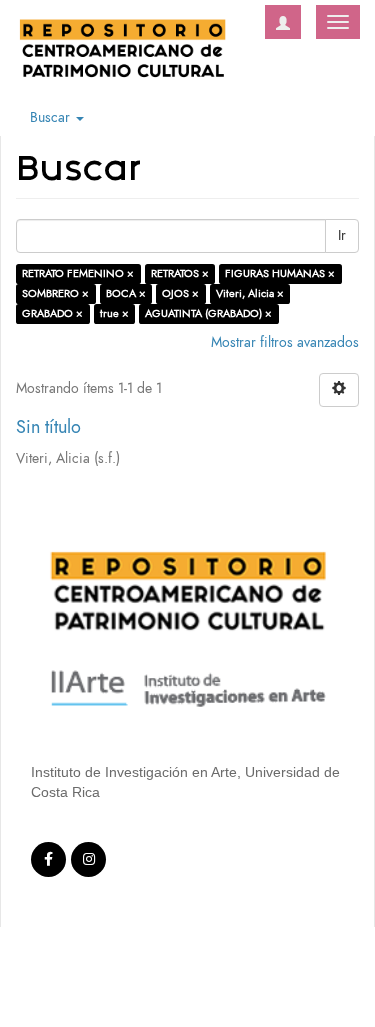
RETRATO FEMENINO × (78, 273)
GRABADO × (52, 313)
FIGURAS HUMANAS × (280, 273)
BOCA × (126, 293)
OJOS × (180, 293)
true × (114, 313)
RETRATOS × (180, 273)
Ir (342, 235)
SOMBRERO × (55, 293)
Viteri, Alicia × (250, 293)
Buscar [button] (52, 117)
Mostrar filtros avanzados (285, 342)
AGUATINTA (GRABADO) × (208, 313)
